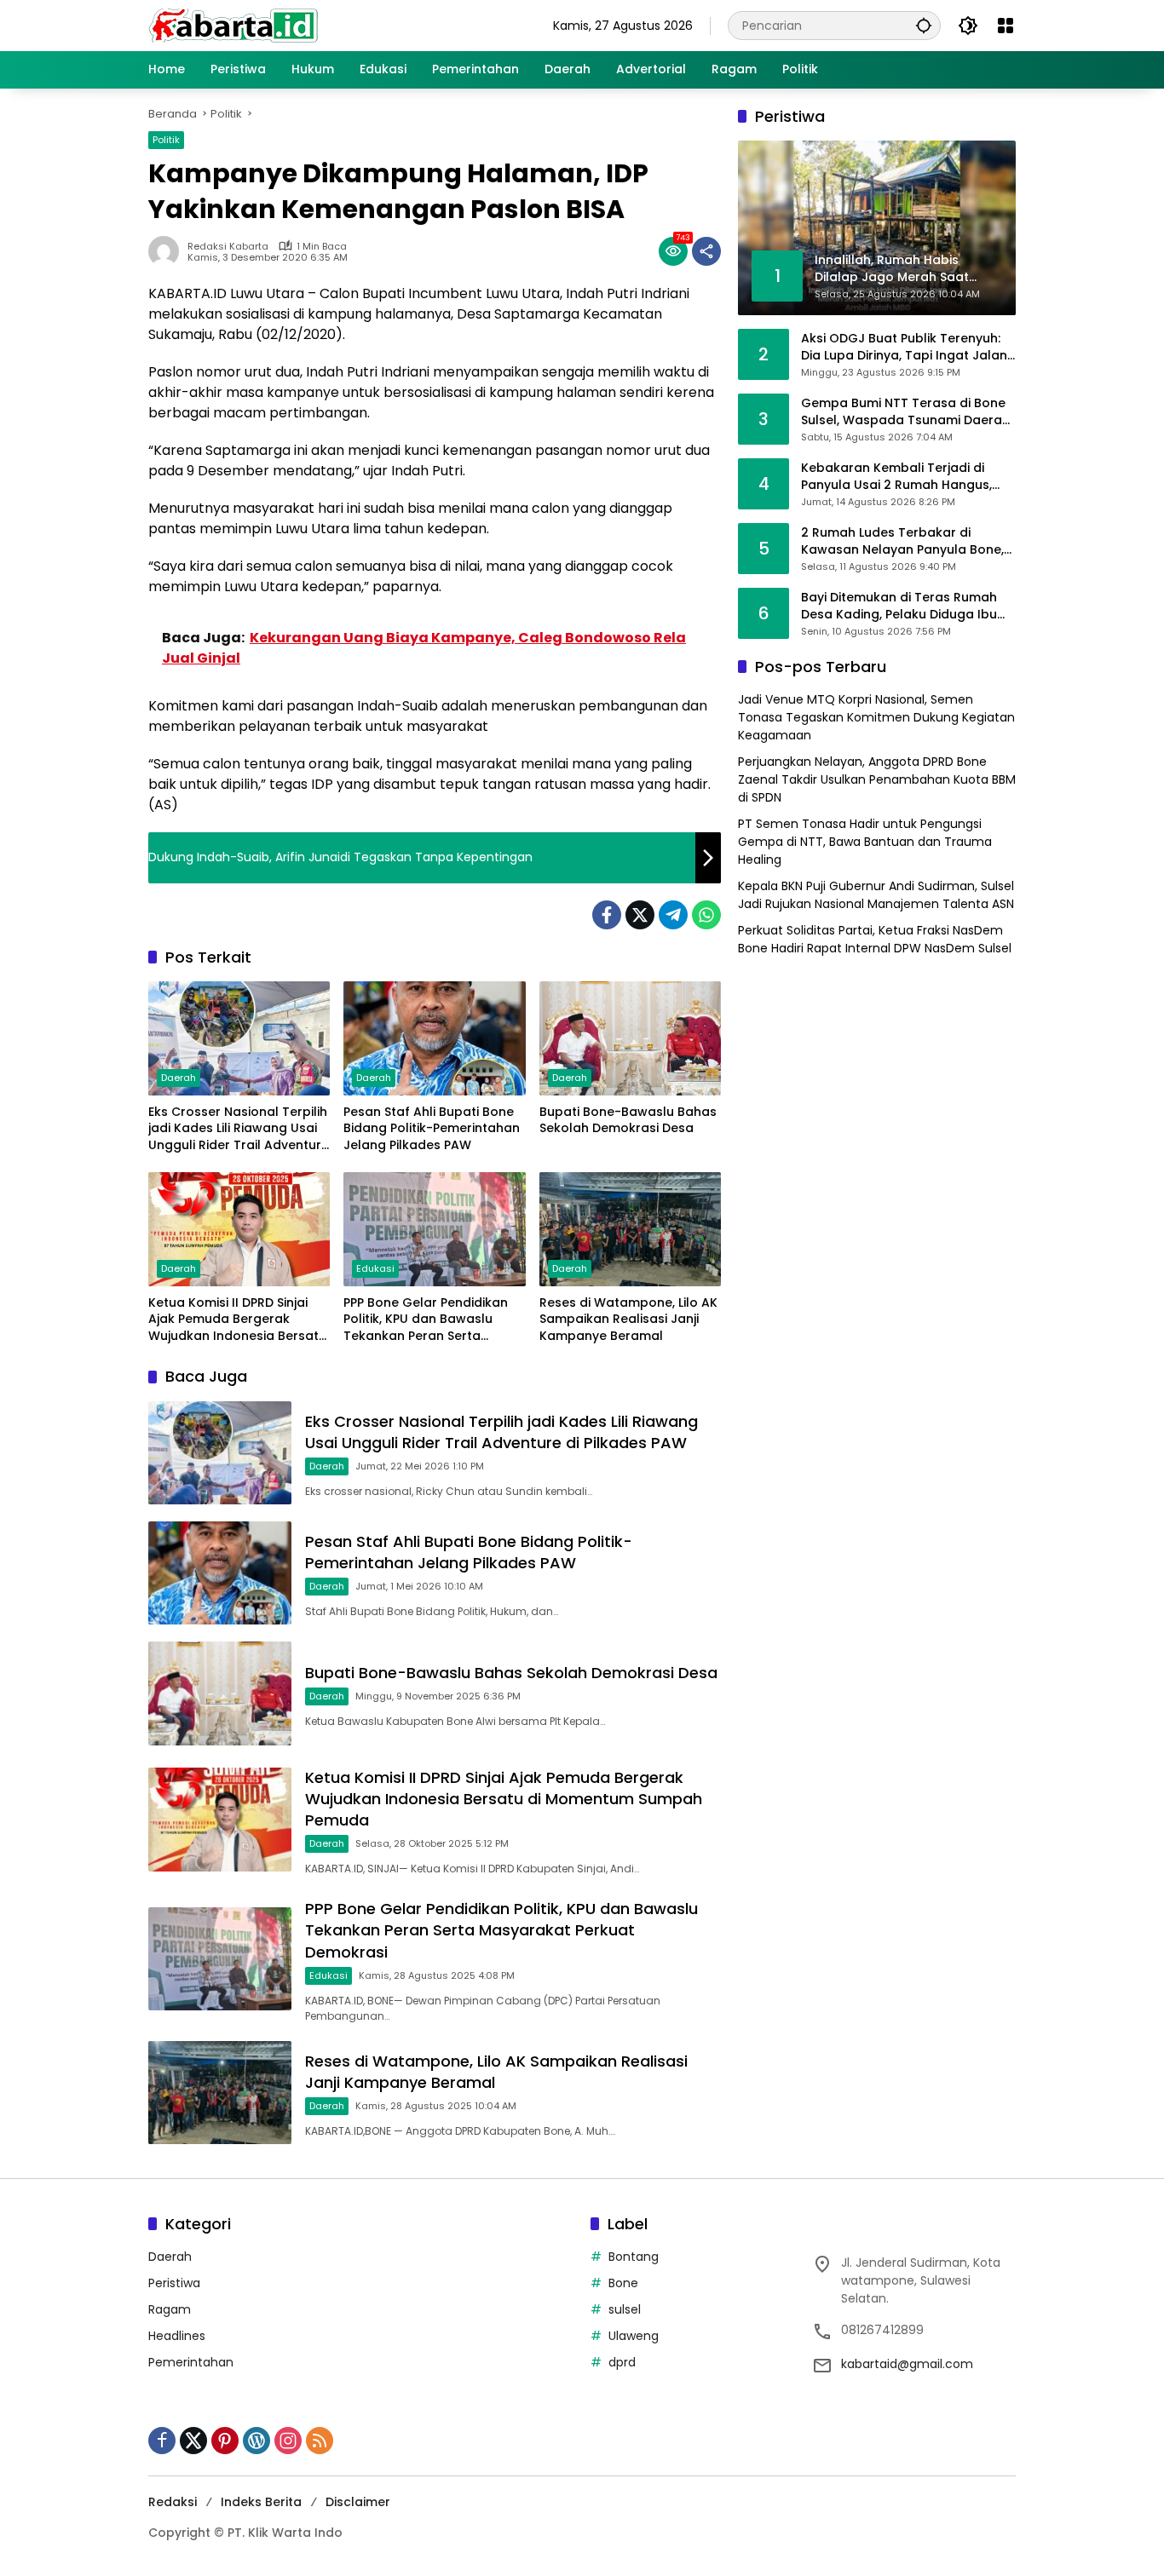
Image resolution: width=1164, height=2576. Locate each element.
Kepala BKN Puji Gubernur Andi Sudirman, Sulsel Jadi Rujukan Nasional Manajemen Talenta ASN (876, 895)
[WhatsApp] (706, 915)
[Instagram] (288, 2441)
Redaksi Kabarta (228, 247)
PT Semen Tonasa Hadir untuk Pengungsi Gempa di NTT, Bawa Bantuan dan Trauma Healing (865, 842)
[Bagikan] (706, 251)
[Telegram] (673, 915)
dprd (622, 2362)
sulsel (625, 2309)
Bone (623, 2283)
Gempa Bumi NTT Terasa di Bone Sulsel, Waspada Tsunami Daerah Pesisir (905, 412)
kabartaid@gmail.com (907, 2364)
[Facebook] (607, 915)
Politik (166, 140)
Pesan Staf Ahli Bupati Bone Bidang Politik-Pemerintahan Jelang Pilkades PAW (432, 1129)
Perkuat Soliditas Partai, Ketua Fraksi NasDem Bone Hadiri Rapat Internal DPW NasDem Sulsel (875, 939)
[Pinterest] (225, 2441)
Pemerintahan (191, 2362)
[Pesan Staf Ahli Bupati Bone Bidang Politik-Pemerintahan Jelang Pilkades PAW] (434, 1038)
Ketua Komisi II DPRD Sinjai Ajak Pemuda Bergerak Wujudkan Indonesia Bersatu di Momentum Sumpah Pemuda (237, 1320)
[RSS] (320, 2441)
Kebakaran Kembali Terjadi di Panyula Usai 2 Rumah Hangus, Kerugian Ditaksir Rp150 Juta (896, 477)
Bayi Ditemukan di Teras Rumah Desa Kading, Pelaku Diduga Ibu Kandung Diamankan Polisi (899, 606)
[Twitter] (640, 915)
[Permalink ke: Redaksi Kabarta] (168, 251)
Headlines (177, 2336)
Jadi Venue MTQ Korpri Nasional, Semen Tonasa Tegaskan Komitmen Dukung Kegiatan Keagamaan (876, 717)
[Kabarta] (233, 25)
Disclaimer (358, 2502)
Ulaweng (634, 2336)
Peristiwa (174, 2283)
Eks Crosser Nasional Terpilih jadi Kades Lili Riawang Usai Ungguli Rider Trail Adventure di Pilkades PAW (239, 1129)
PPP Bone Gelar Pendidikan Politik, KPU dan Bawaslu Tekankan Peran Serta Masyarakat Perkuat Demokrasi (426, 1320)
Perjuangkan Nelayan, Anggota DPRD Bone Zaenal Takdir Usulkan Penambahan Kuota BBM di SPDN (877, 779)
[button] (924, 25)
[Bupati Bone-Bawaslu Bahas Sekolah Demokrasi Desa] (630, 1038)
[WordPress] (256, 2441)
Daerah (179, 1078)
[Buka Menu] (1006, 26)
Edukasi (375, 1268)
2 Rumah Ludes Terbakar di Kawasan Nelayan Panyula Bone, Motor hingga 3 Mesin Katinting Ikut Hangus (902, 541)
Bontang (634, 2257)
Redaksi (173, 2502)
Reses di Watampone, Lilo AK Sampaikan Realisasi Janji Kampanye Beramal (628, 1320)
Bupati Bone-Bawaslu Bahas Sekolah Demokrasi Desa (628, 1121)
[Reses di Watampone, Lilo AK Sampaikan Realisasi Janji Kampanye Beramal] (630, 1229)
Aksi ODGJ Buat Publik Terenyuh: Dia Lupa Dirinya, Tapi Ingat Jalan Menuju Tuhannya (904, 347)
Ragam (170, 2309)
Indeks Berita (261, 2502)
